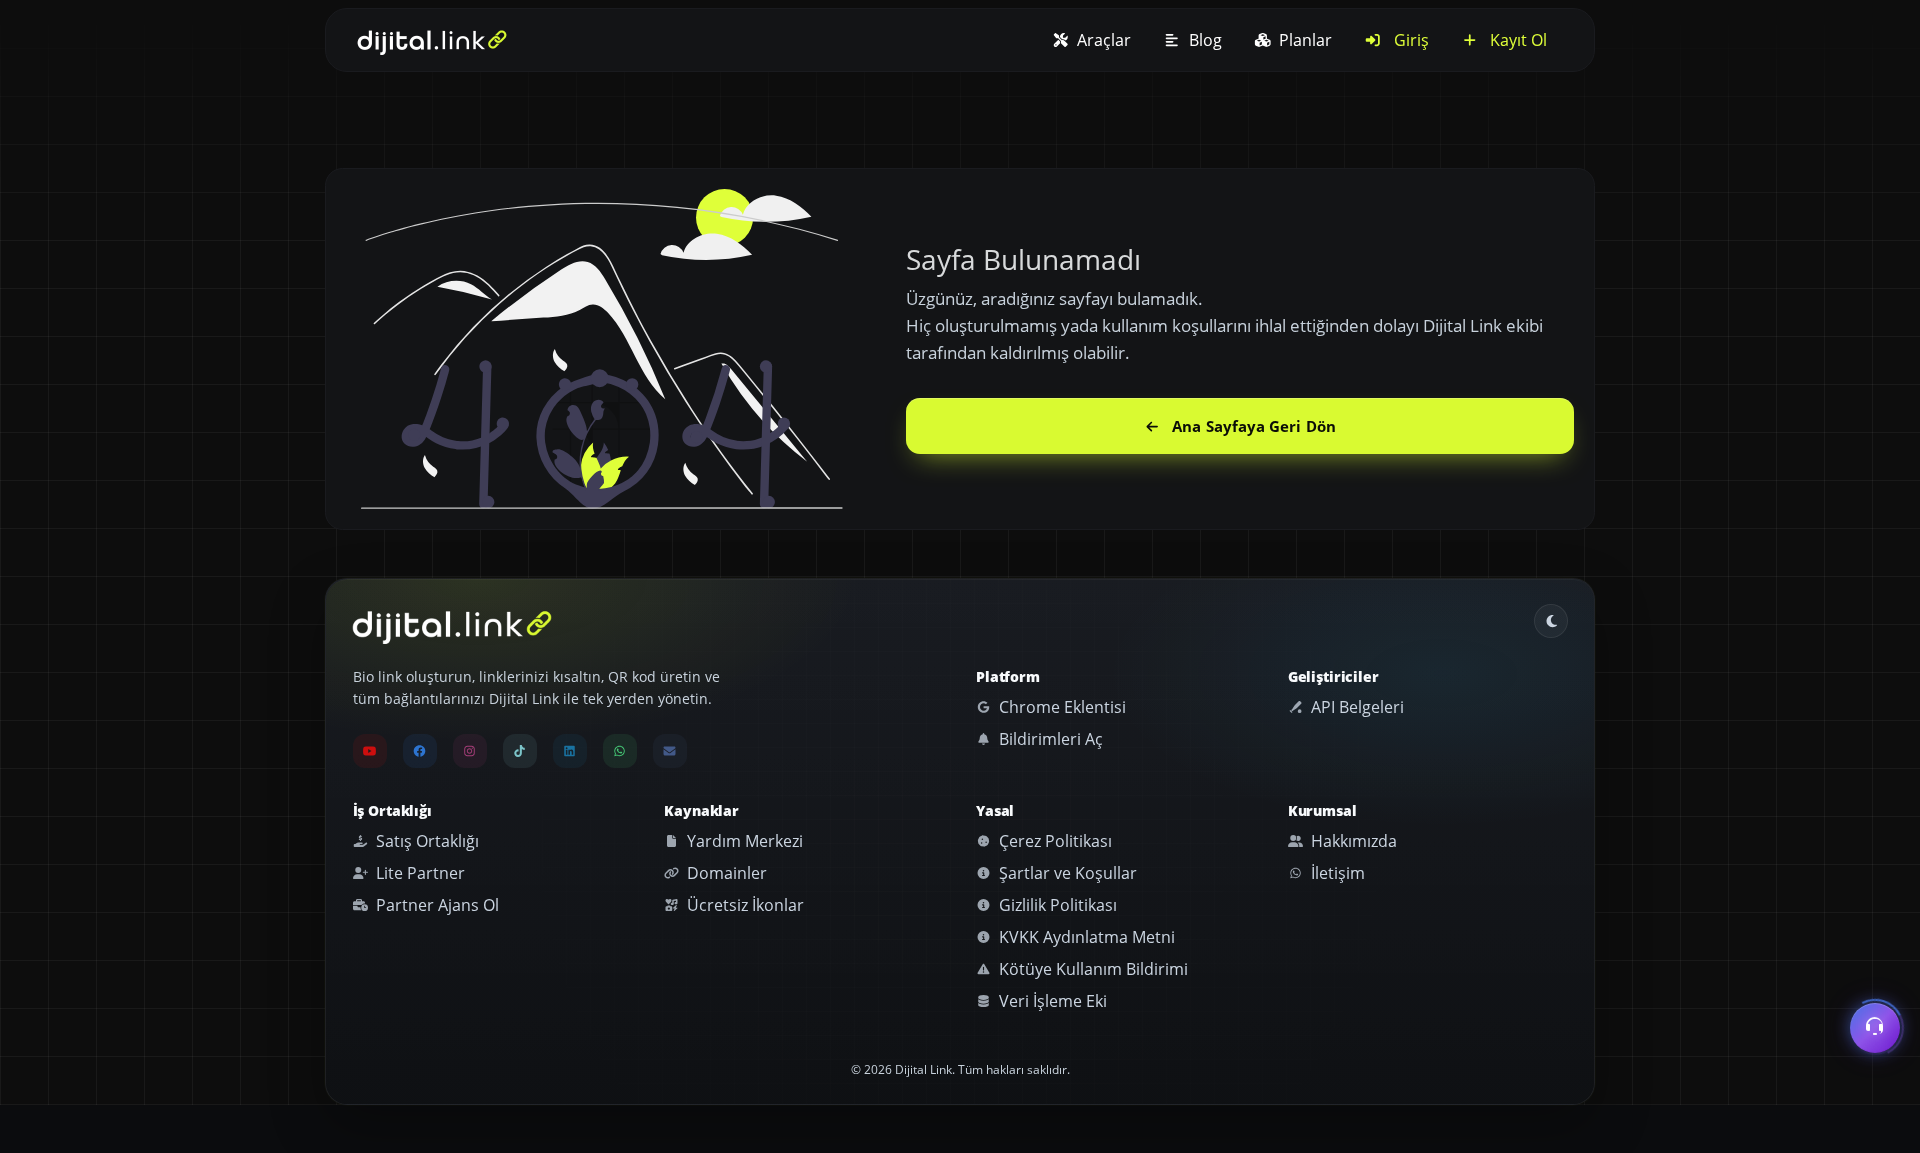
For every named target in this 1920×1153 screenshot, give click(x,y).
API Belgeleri (1355, 707)
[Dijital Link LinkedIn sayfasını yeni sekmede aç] (570, 751)
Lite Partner (418, 873)
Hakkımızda (1352, 841)
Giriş (1409, 40)
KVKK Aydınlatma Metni (1085, 937)
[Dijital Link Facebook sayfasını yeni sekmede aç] (420, 751)
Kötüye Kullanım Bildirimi (1091, 969)
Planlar (1303, 40)
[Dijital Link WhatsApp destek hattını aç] (620, 751)
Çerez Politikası (1053, 841)
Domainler (725, 873)
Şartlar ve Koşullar (1066, 873)
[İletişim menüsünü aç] (1875, 1025)
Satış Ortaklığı (425, 841)
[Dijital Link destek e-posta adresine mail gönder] (670, 751)
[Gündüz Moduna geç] (1551, 621)
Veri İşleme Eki (1051, 1001)
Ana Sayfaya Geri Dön (1254, 426)
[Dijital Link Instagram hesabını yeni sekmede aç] (470, 751)
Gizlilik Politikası (1056, 905)
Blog (1203, 40)
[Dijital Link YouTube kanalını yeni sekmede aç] (370, 751)
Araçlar (1102, 40)
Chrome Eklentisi (1060, 707)
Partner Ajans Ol (435, 905)
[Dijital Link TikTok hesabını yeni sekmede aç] (520, 751)
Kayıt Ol (1516, 40)
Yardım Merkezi (743, 841)
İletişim (1336, 873)
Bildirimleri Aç (1049, 739)
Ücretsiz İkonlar (743, 905)
